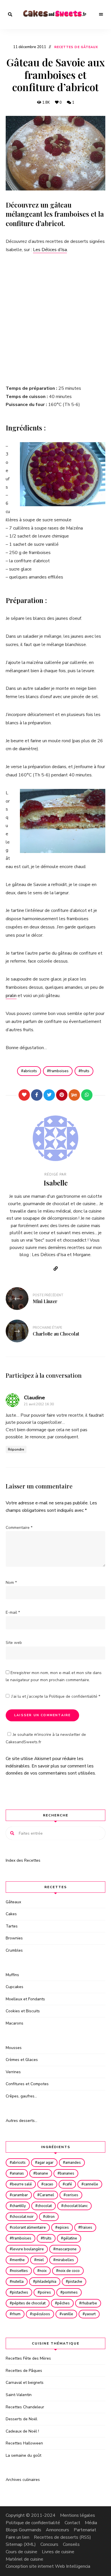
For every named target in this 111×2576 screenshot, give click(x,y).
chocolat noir (23, 2217)
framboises (59, 1071)
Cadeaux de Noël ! (22, 2431)
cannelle (91, 2184)
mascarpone (66, 2249)
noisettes (20, 2271)
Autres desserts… (21, 2121)
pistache (75, 2282)
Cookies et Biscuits (23, 2011)
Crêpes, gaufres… (21, 2096)
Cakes (11, 1914)
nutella (18, 2282)
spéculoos (41, 2314)
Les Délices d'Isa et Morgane (61, 1255)
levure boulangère (28, 2249)
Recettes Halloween (24, 2443)
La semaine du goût (23, 2455)
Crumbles (14, 1950)
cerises (72, 2195)
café (68, 2184)
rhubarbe (89, 2303)
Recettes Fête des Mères (28, 2358)
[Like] (24, 1095)
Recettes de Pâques (24, 2371)
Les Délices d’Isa (50, 250)
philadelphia (46, 2282)
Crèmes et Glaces (22, 2060)
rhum (16, 2314)
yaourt (90, 2314)
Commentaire (19, 1528)
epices (63, 2228)
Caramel (47, 2195)
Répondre (16, 1449)
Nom (11, 1583)
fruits (85, 1071)
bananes (67, 2173)
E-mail (13, 1612)
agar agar (45, 2163)
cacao (48, 2184)
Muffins (12, 1975)
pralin (11, 996)
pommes (70, 2292)
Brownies (14, 1938)
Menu (101, 15)
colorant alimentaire (29, 2228)
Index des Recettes (23, 1860)
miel (40, 2260)
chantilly (19, 2206)
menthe (18, 2260)
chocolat (45, 2206)
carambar (20, 2195)
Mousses (14, 2048)
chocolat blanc (76, 2206)
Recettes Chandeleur (25, 2407)
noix (43, 2271)
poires (45, 2292)
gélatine (70, 2238)
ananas (18, 2173)
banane (42, 2173)
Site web (14, 1643)
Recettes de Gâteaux (76, 47)
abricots (30, 1071)
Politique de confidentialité (74, 1696)
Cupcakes (15, 1987)
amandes (73, 2163)
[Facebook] (37, 1095)
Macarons (15, 2023)
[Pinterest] (62, 1095)
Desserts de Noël (21, 2419)
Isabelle (56, 1183)
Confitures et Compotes (27, 2084)
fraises (86, 2228)
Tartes (12, 1926)
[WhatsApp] (87, 1095)
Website (55, 1269)
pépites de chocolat (29, 2303)
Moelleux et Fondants (25, 1999)
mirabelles (65, 2260)
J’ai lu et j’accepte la (56, 1696)
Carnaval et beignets (25, 2383)
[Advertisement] (55, 319)
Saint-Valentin (19, 2395)
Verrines (13, 2072)
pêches (63, 2303)
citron (50, 2217)
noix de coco (69, 2271)
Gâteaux (13, 1902)
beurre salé (22, 2184)
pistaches (20, 2292)
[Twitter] (49, 1095)
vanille (67, 2314)
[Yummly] (74, 1095)
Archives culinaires (23, 2480)
